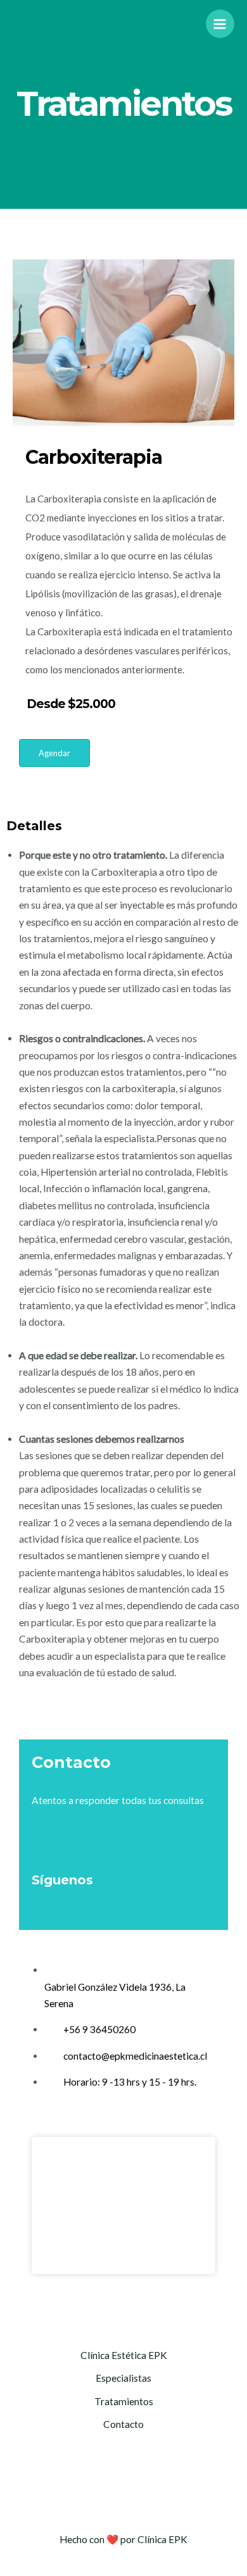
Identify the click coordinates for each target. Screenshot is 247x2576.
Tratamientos (124, 2401)
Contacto (123, 2424)
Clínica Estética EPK (124, 2355)
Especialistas (123, 2378)
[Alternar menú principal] (220, 24)
